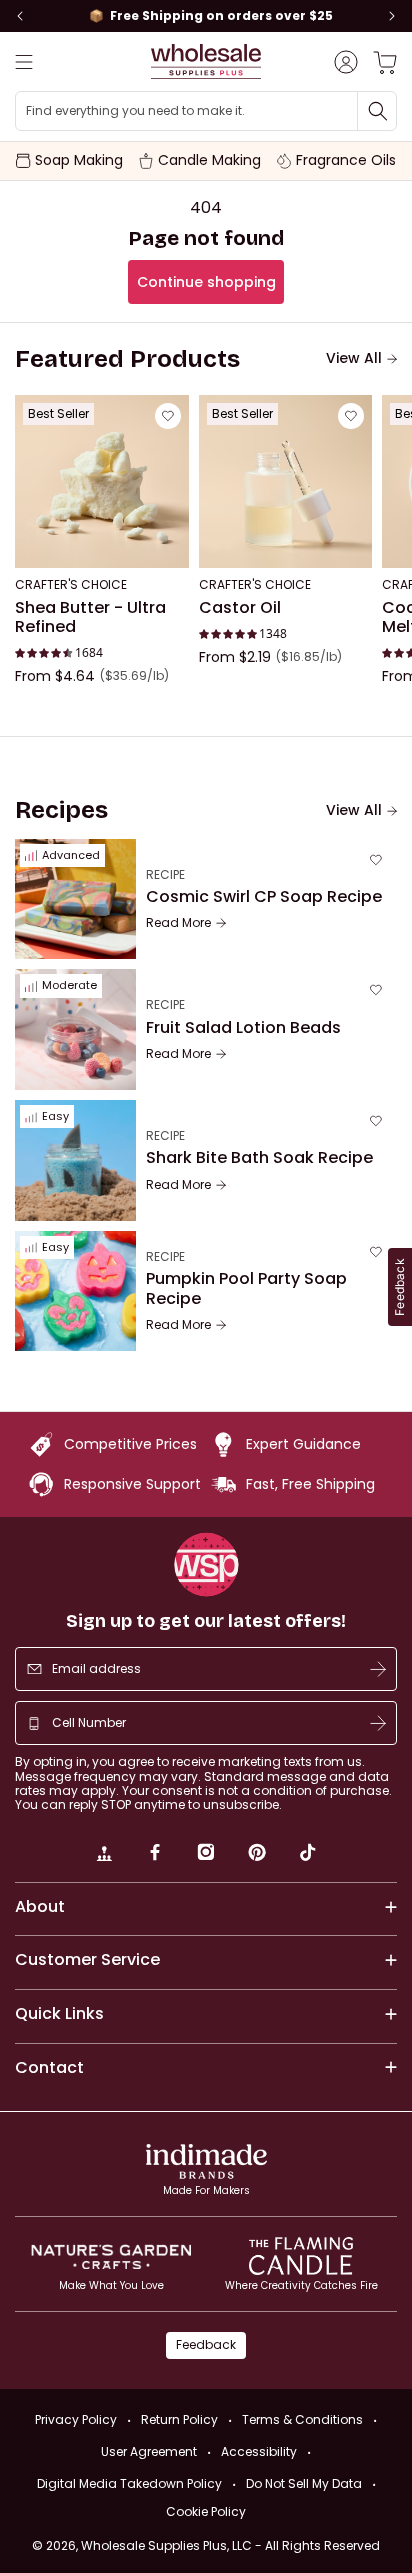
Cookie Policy (206, 2512)
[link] (104, 1855)
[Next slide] (392, 16)
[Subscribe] (378, 1669)
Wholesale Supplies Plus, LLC (230, 2545)
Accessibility (259, 2451)
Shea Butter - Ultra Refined (90, 617)
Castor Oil (240, 608)
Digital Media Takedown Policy (129, 2483)
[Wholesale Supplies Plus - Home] (206, 61)
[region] (206, 16)
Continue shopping (206, 282)
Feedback (206, 2344)
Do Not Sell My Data (304, 2483)
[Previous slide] (20, 16)
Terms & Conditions (302, 2419)
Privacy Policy (76, 2419)
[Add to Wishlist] (168, 416)
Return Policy (179, 2419)
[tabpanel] (206, 556)
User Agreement (149, 2451)
